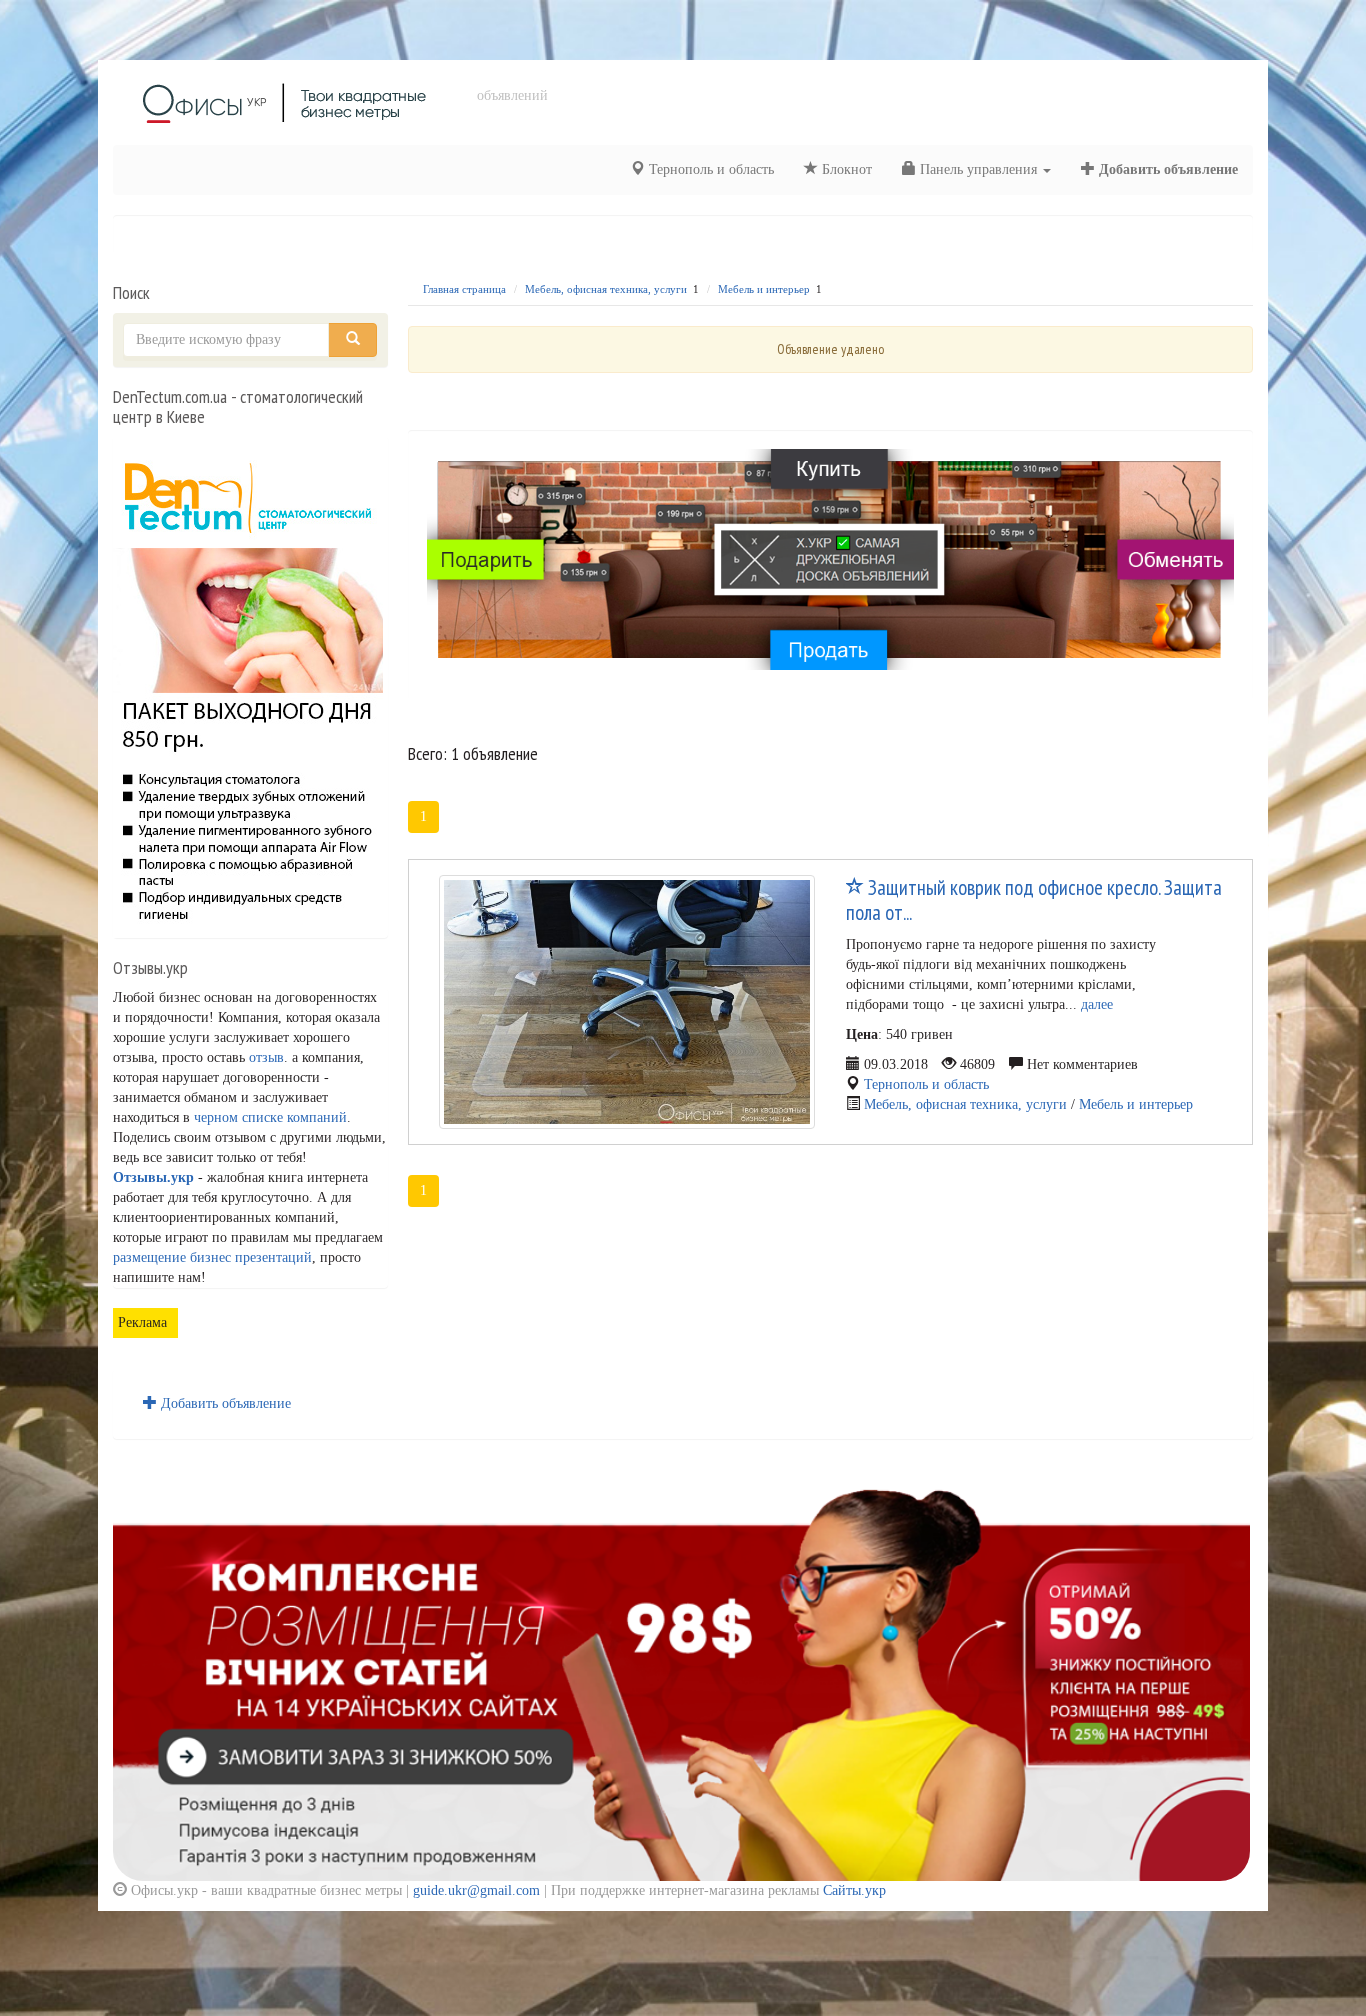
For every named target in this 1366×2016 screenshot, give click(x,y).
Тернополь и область (709, 169)
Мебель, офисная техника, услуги (606, 289)
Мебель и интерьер (764, 289)
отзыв (266, 1057)
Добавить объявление (1166, 169)
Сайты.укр (854, 1890)
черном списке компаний (270, 1117)
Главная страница (464, 289)
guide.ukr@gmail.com (476, 1890)
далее (1097, 1004)
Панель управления (978, 169)
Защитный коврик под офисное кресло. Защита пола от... (1034, 900)
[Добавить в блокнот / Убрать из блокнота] (855, 888)
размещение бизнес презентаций (212, 1257)
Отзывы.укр (153, 1177)
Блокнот (845, 169)
